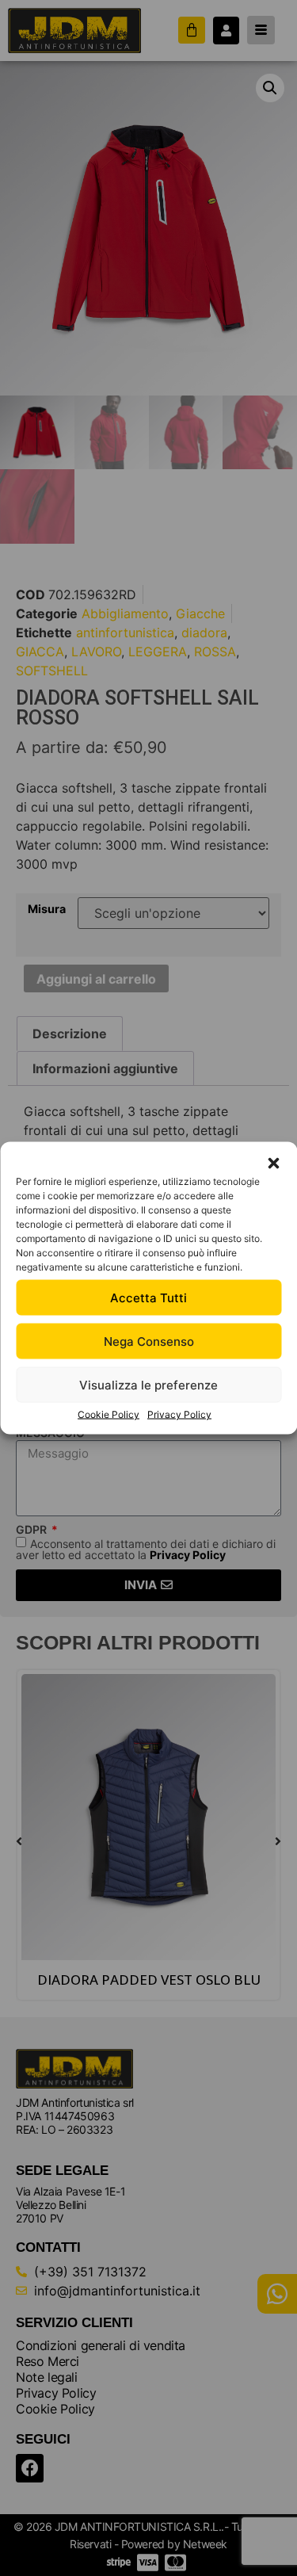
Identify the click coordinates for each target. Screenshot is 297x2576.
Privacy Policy (179, 1414)
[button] (273, 1164)
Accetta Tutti (148, 1297)
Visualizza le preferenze (148, 1384)
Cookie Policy (109, 1414)
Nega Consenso (149, 1341)
